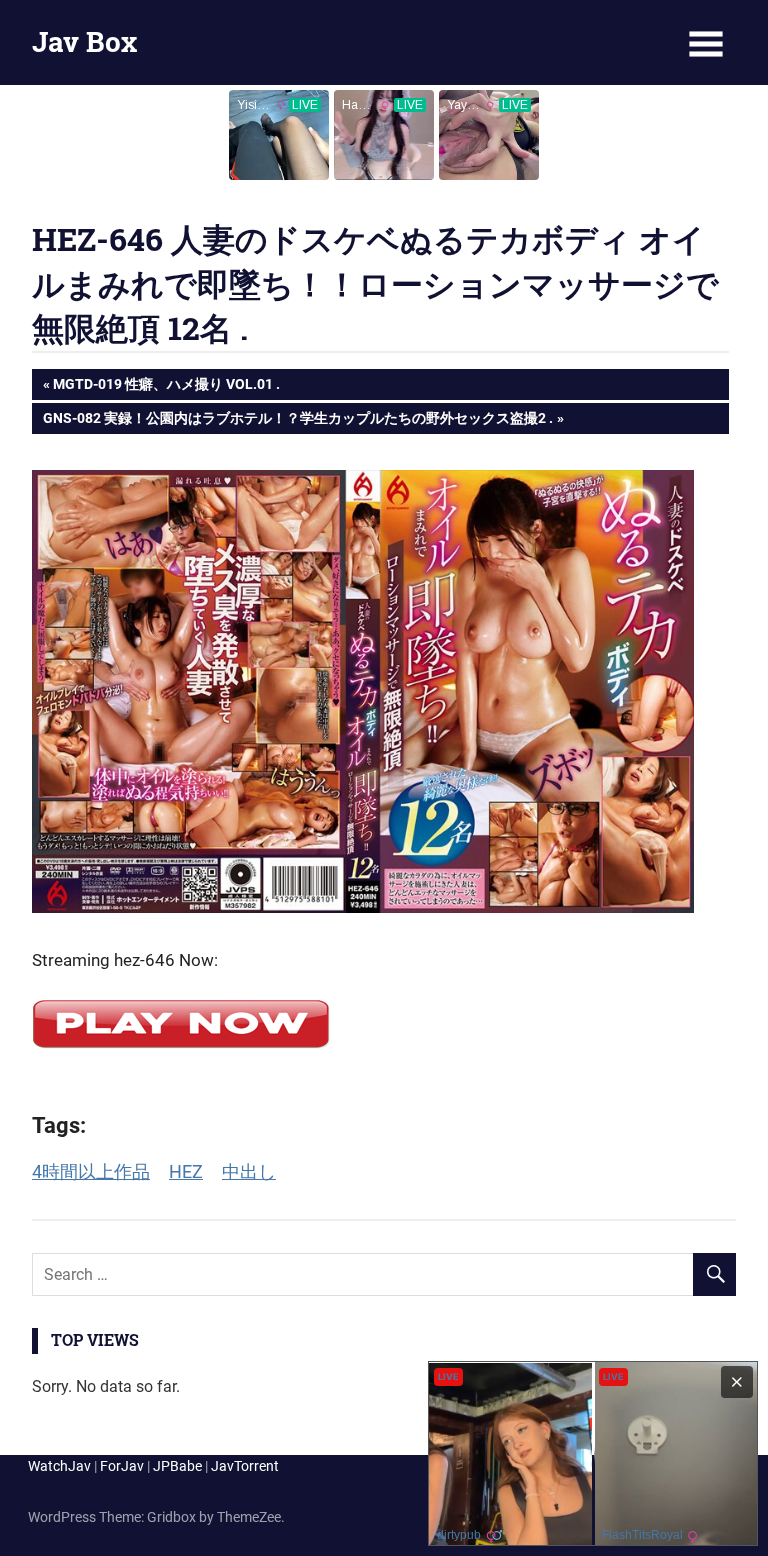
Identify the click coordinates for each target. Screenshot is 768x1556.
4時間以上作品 (91, 1171)
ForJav (122, 1466)
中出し (249, 1171)
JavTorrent (245, 1466)
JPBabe (177, 1466)
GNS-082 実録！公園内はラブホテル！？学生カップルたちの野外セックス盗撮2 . (297, 421)
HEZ (186, 1171)
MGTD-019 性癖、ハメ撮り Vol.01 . (166, 387)
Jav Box (84, 41)
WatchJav (59, 1466)
